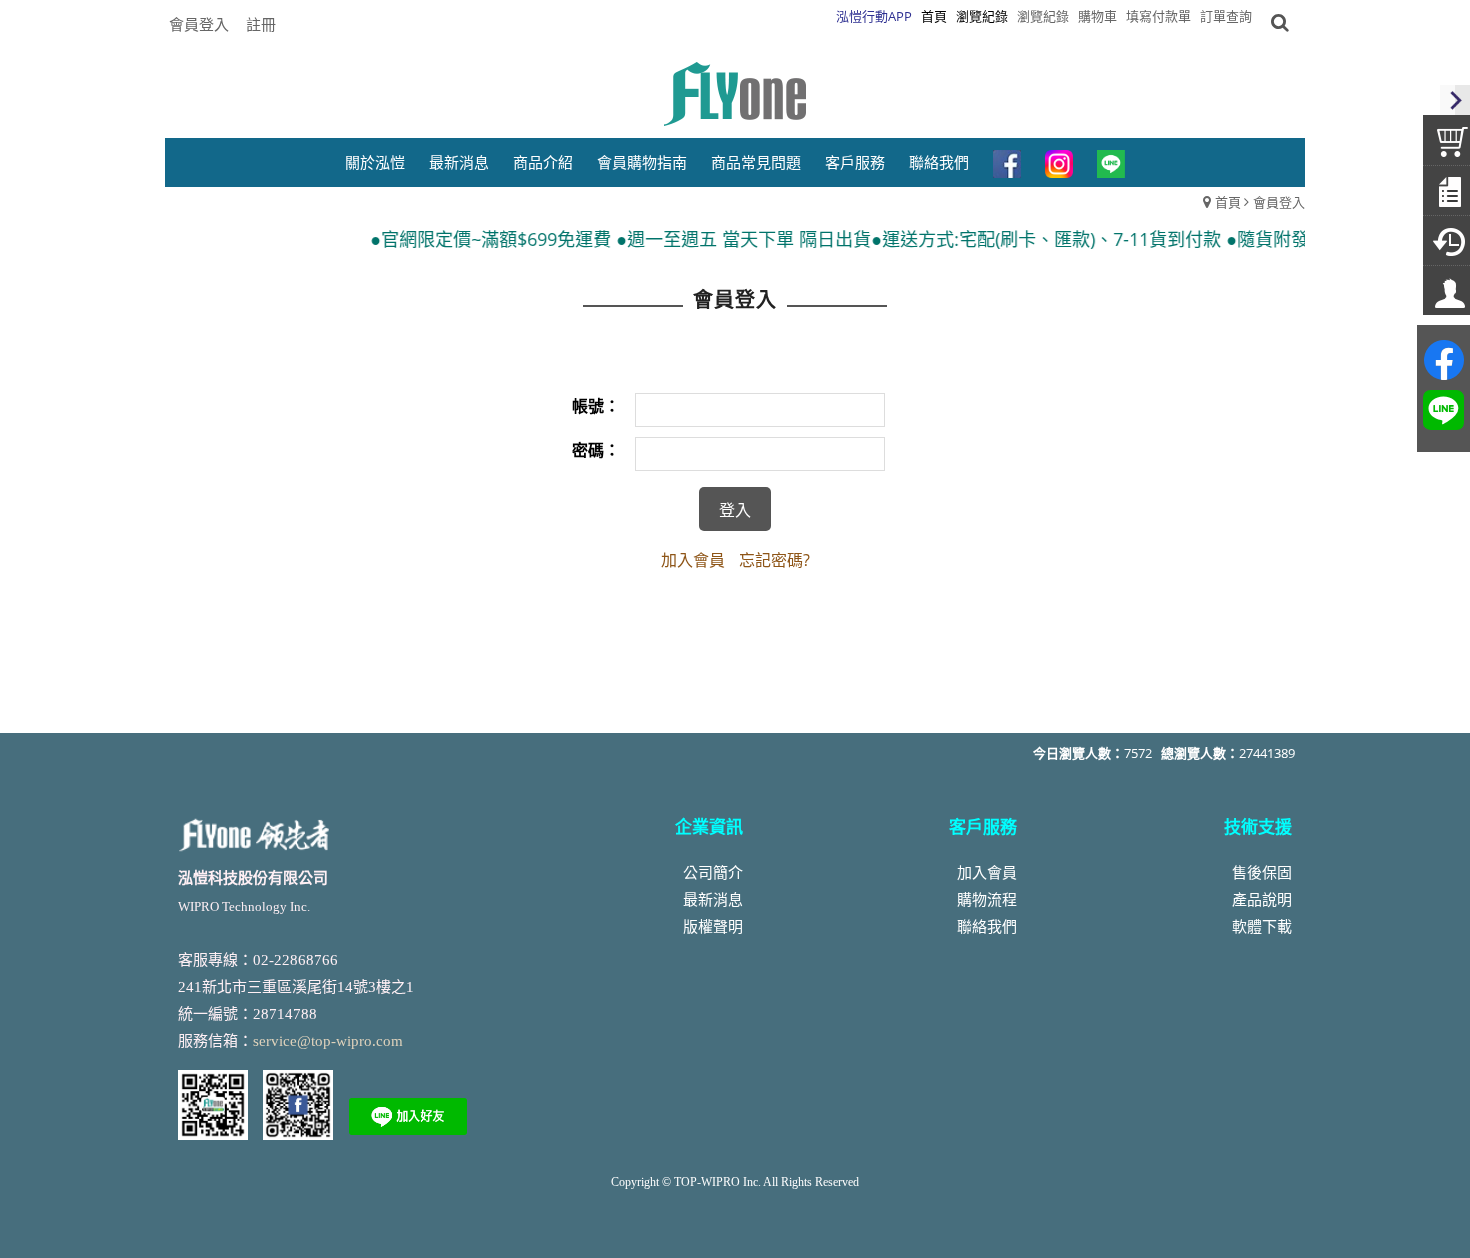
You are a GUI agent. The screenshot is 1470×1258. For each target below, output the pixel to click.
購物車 (1097, 16)
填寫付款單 (1158, 16)
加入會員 (693, 560)
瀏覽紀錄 (1043, 16)
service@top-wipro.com (328, 1041)
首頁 (1228, 202)
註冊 (261, 24)
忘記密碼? (774, 560)
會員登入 (199, 24)
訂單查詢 (1226, 16)
